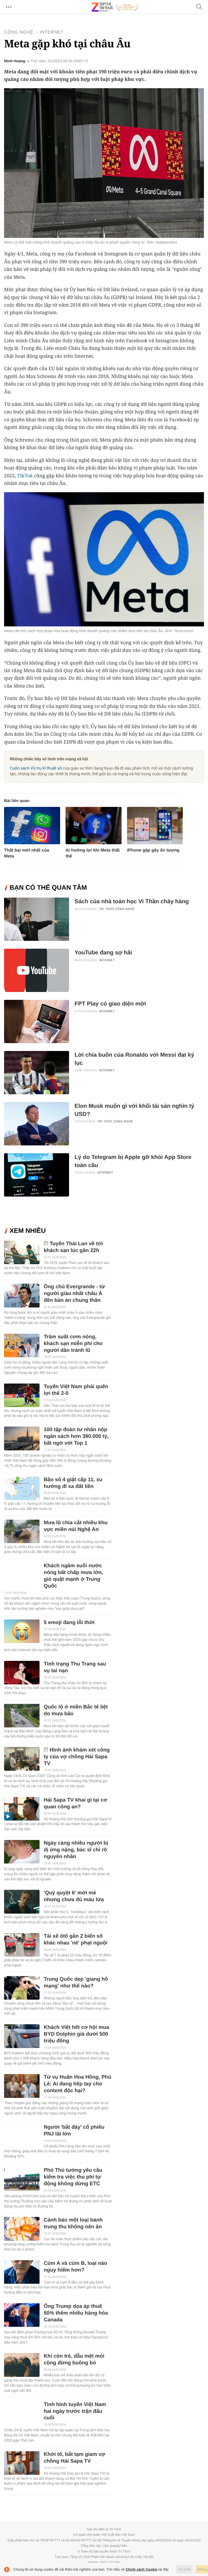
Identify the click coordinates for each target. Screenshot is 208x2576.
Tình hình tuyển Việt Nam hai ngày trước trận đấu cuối (75, 2411)
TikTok (25, 476)
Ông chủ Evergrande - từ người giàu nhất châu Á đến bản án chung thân (74, 1294)
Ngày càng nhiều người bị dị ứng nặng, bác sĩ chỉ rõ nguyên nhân (76, 1850)
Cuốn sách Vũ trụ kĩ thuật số (36, 768)
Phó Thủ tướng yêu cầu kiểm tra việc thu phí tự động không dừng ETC (73, 2177)
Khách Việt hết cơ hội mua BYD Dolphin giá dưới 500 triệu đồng (76, 2034)
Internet (51, 32)
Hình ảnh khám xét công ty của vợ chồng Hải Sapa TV (77, 1757)
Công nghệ (19, 32)
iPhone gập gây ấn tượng (153, 850)
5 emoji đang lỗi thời (69, 1623)
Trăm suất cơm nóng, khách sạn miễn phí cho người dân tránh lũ (73, 1344)
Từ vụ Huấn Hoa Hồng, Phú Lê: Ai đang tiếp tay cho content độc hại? (77, 2084)
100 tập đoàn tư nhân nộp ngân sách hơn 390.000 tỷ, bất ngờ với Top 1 (76, 1436)
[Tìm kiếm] (199, 7)
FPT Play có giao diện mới (110, 1004)
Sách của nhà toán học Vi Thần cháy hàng (132, 901)
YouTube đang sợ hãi (103, 953)
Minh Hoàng (15, 61)
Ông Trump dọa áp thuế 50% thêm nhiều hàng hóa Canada (76, 2313)
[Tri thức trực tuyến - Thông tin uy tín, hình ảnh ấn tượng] (115, 7)
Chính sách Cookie (142, 2569)
